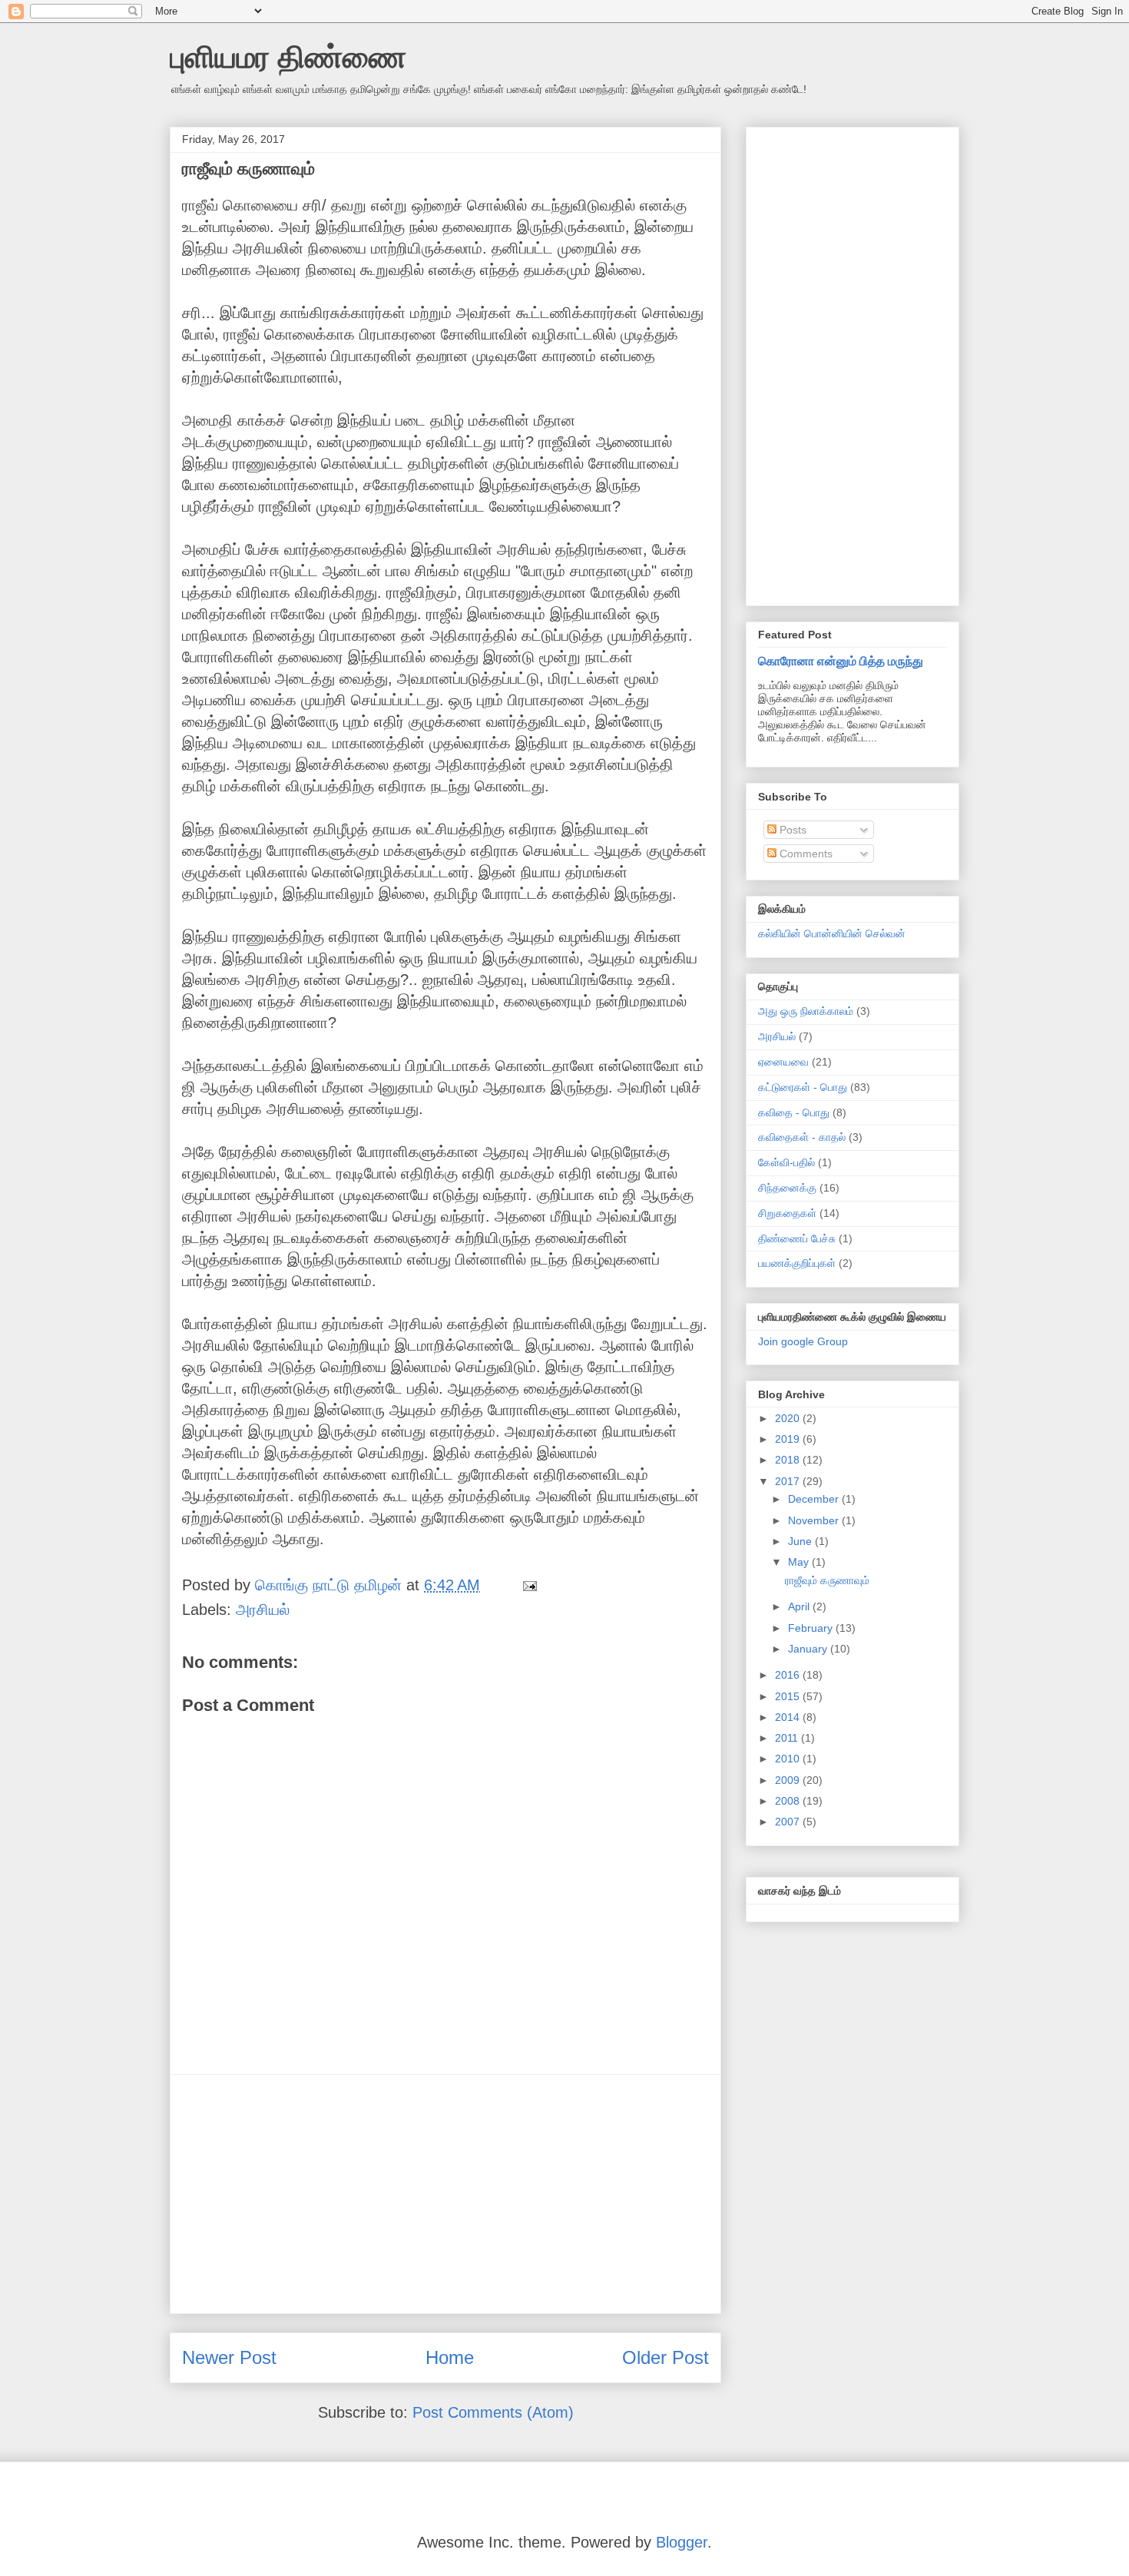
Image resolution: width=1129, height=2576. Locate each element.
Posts (791, 830)
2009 (789, 1780)
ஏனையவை (783, 1062)
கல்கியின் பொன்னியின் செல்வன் (832, 933)
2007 (789, 1822)
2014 (789, 1717)
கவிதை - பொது (794, 1112)
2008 (789, 1801)
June (801, 1541)
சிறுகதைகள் (787, 1213)
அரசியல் (263, 1610)
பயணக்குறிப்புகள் (797, 1263)
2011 (788, 1738)
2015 (789, 1696)
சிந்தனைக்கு (787, 1188)
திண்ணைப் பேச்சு (797, 1238)
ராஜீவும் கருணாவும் (827, 1580)
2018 (789, 1460)
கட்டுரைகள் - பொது (803, 1087)
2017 (789, 1481)
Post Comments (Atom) (493, 2412)
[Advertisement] (445, 2194)
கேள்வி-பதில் (786, 1162)
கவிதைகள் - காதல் (802, 1137)
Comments (805, 854)
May (800, 1562)
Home (450, 2357)
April (800, 1606)
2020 (789, 1418)
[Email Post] (528, 1585)
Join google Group (803, 1341)
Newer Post (229, 2357)
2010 (789, 1759)
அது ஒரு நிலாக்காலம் (806, 1011)
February (812, 1628)
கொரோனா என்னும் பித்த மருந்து (841, 661)
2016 (789, 1675)
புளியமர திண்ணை (288, 57)
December (815, 1499)
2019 (789, 1439)
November (815, 1520)
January (809, 1649)
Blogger (682, 2542)
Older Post (665, 2357)
